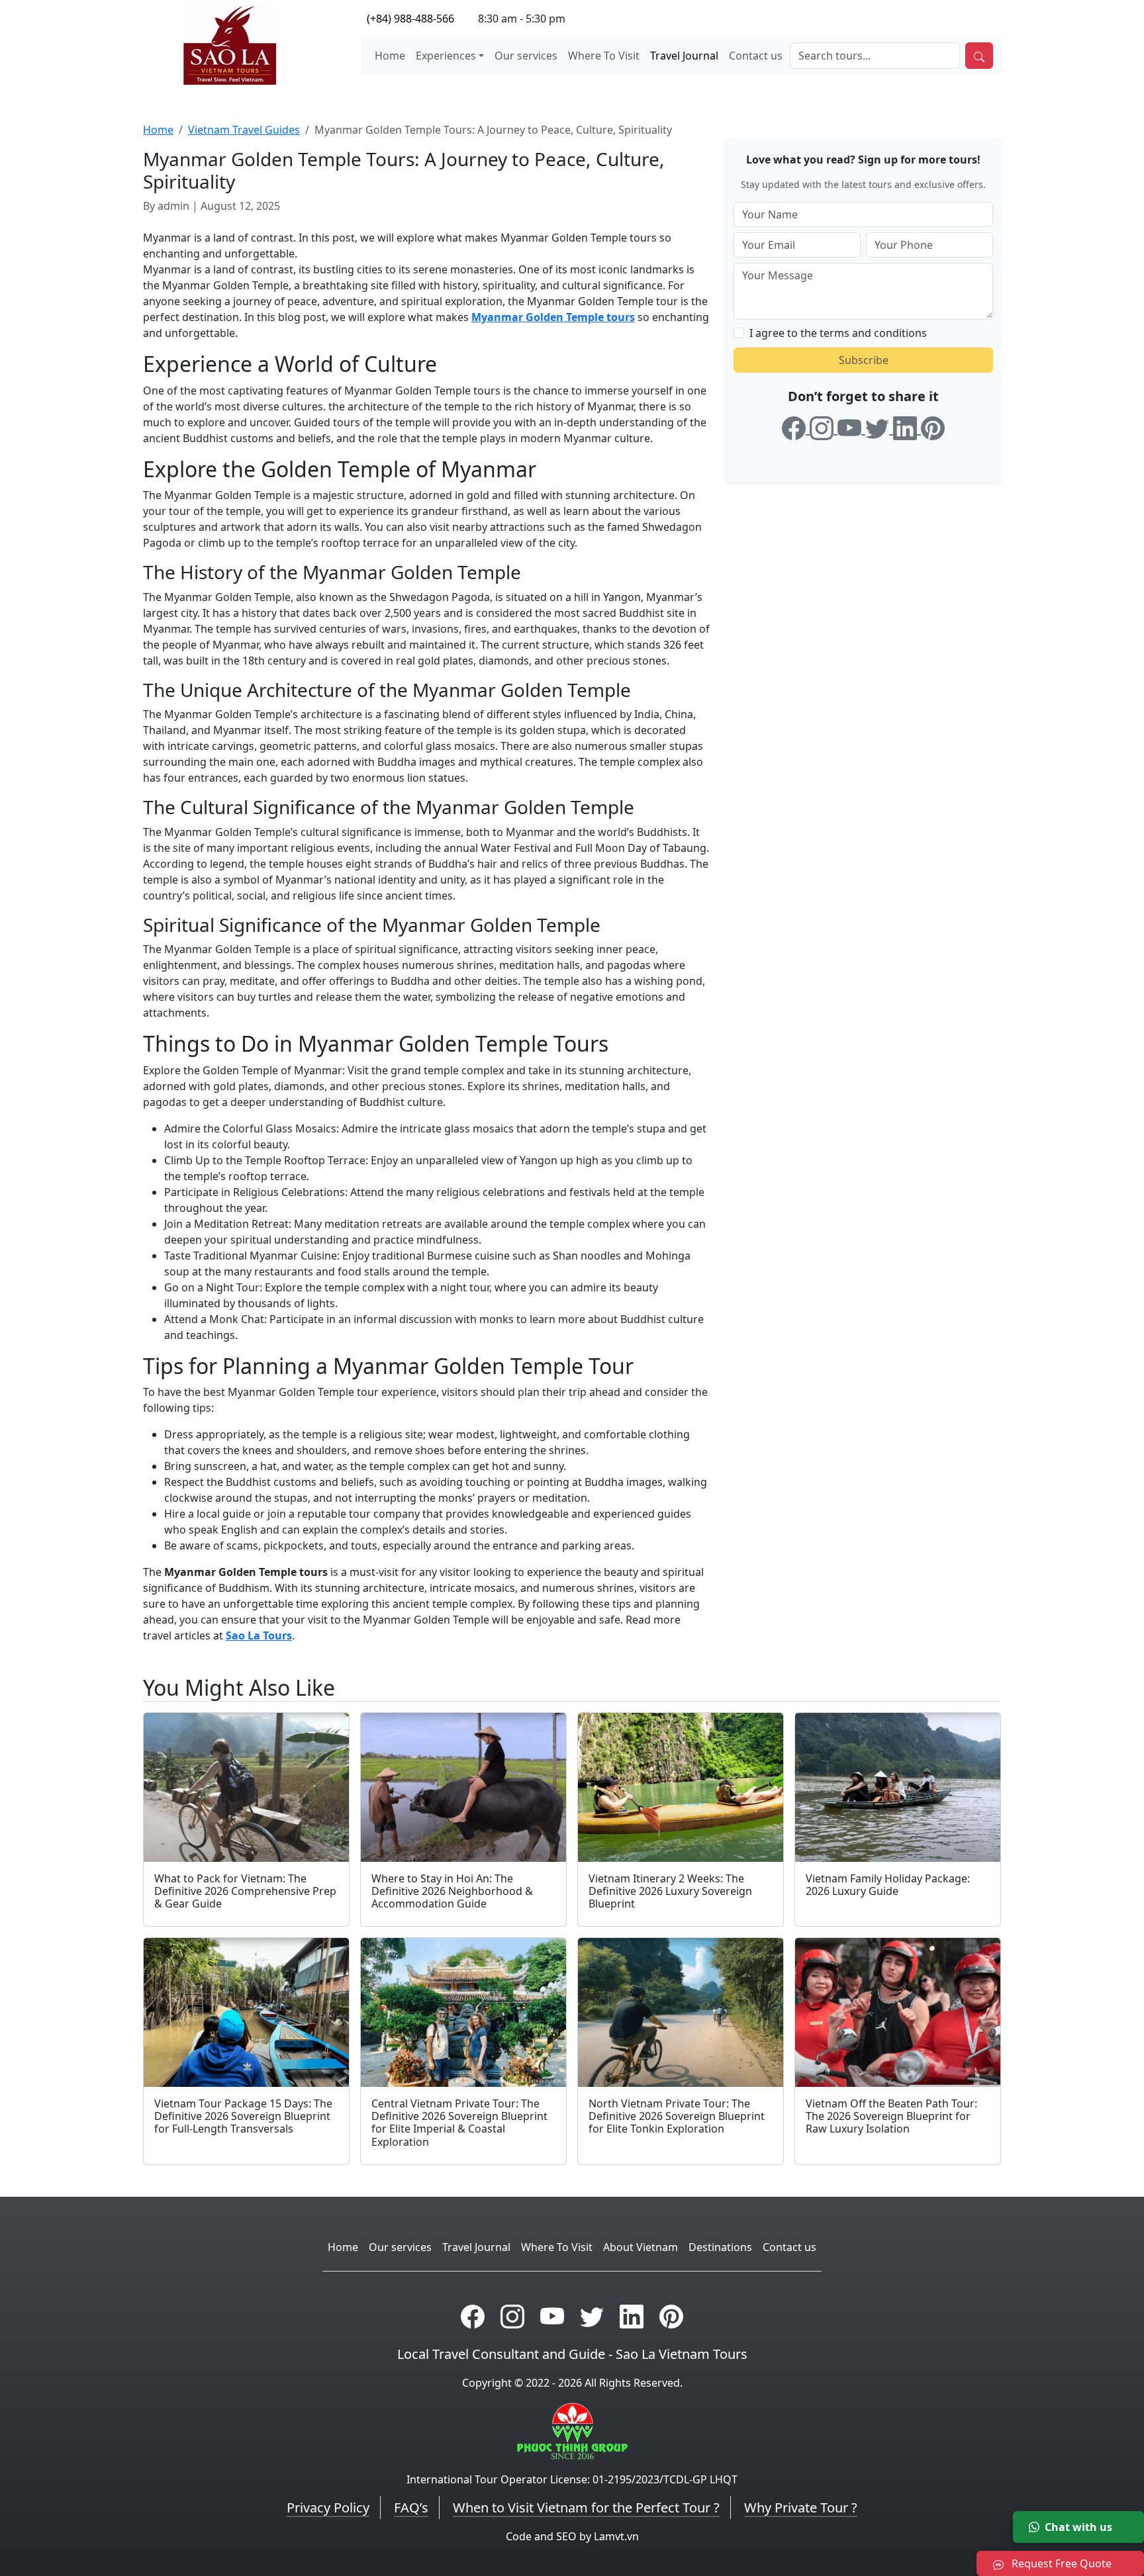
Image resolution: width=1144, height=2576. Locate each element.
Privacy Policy (328, 2507)
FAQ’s (411, 2507)
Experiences (446, 56)
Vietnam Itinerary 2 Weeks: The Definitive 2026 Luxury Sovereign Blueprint (670, 1891)
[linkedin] (907, 426)
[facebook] (796, 426)
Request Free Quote (1060, 2563)
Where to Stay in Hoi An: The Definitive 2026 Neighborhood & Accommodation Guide (452, 1891)
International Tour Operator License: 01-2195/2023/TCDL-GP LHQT (572, 2479)
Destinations (720, 2247)
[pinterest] (933, 426)
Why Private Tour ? (801, 2507)
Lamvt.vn (616, 2536)
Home (390, 56)
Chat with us (1078, 2527)
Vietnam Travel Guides (244, 130)
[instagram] (824, 426)
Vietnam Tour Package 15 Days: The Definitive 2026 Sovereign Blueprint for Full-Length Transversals (243, 2116)
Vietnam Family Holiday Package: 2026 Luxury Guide (888, 1885)
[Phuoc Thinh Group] (572, 2430)
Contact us (756, 56)
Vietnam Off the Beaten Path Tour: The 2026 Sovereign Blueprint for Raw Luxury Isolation (891, 2116)
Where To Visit (604, 56)
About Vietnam (641, 2247)
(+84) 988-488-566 (410, 19)
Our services (526, 56)
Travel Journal (684, 56)
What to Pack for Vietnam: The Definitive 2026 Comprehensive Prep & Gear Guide (245, 1891)
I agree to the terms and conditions (838, 332)
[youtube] (851, 426)
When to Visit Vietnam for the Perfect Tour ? (586, 2507)
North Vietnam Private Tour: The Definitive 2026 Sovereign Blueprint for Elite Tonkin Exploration (677, 2116)
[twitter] (879, 426)
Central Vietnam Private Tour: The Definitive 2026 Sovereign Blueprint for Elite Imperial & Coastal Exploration (459, 2123)
